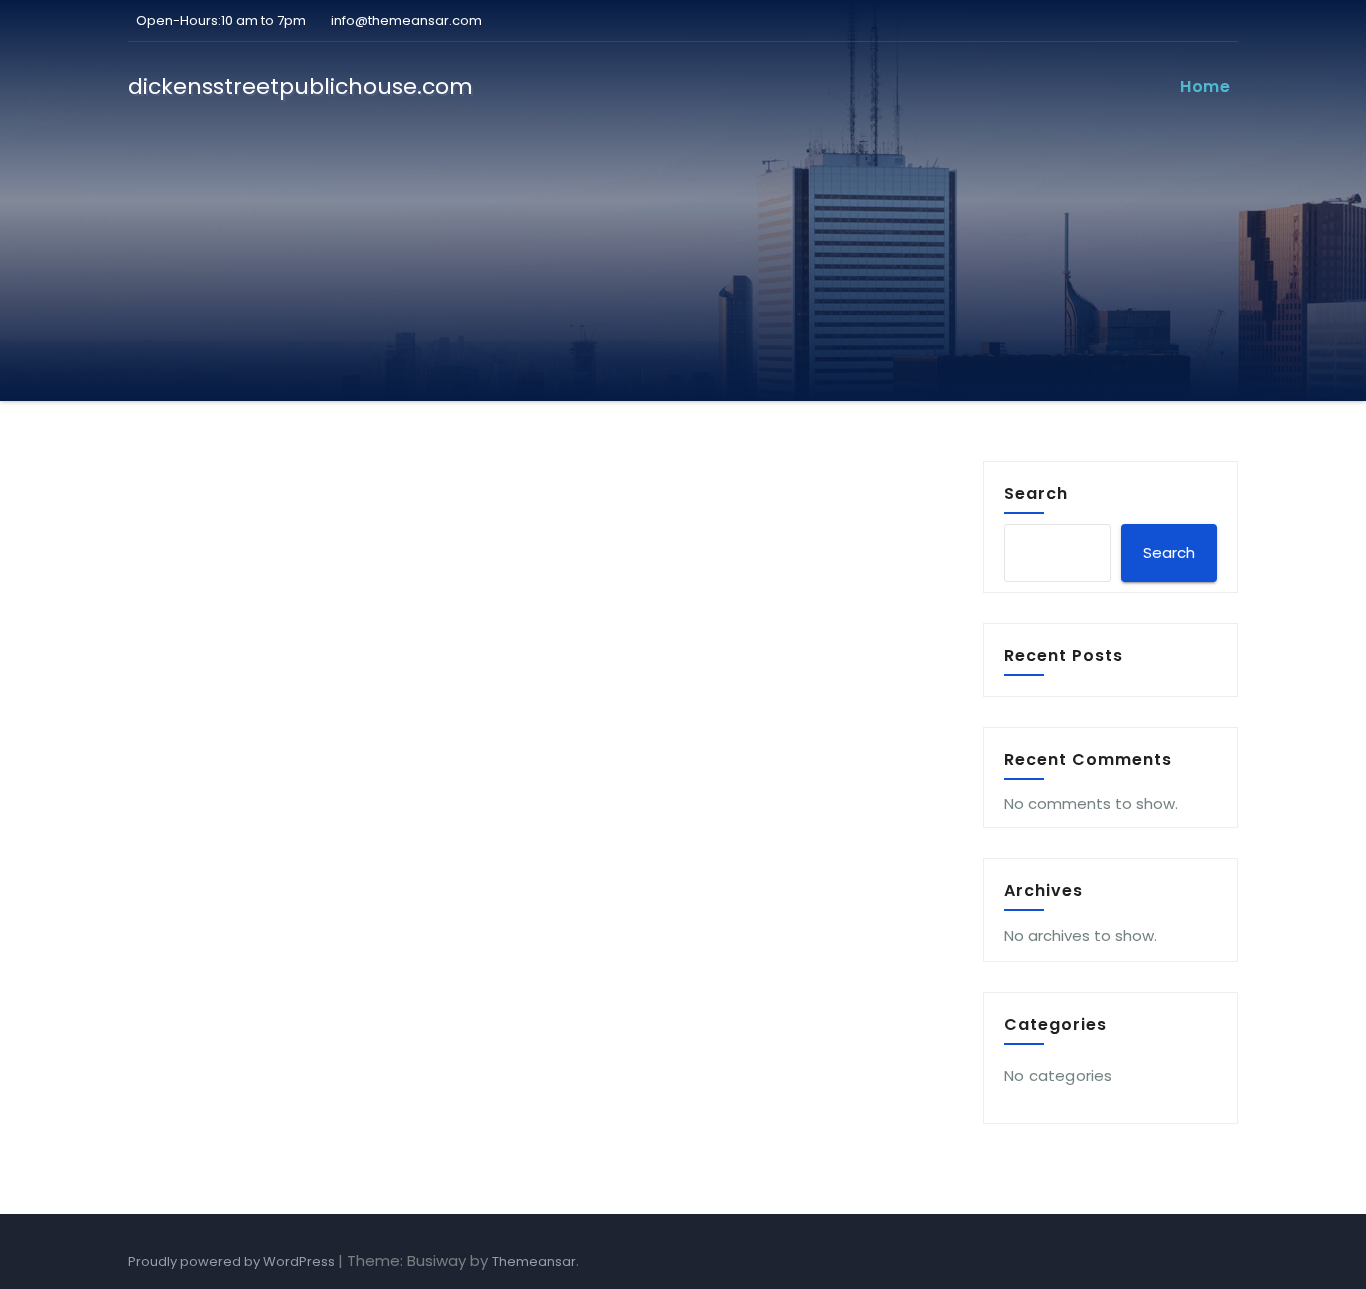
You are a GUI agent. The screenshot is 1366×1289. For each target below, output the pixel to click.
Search (1036, 493)
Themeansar (534, 1261)
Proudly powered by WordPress (233, 1261)
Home (1205, 86)
